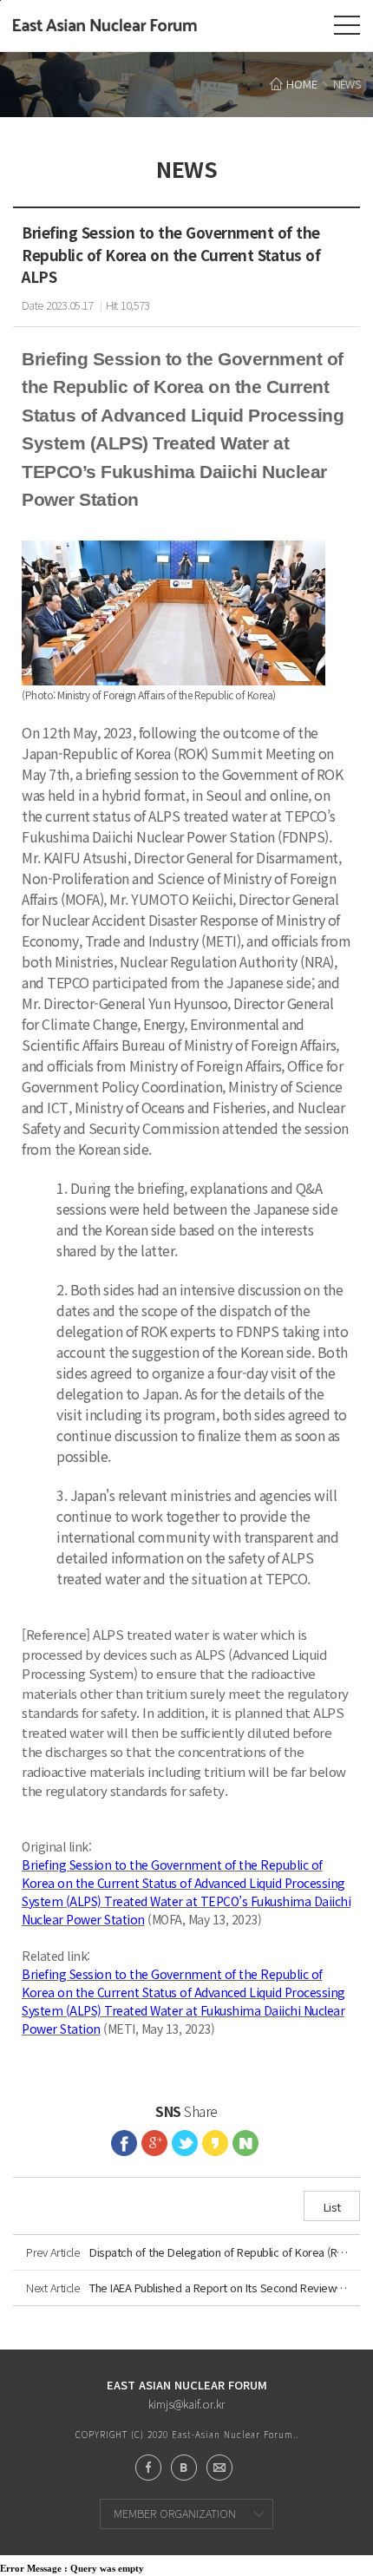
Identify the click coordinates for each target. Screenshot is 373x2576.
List (332, 2207)
